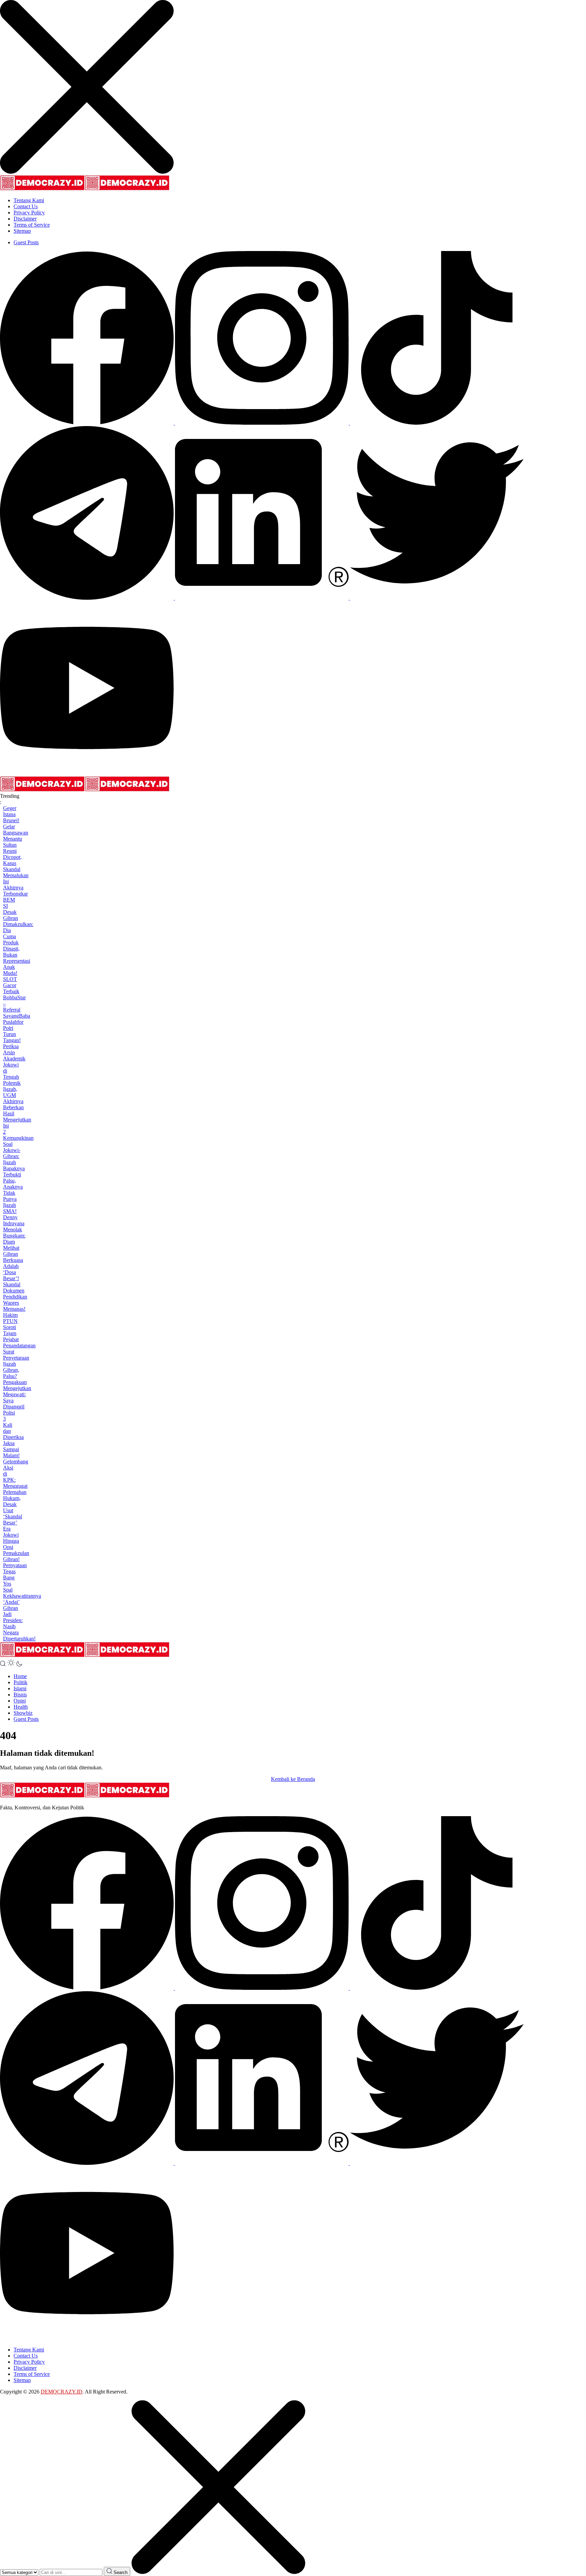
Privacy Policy (29, 213)
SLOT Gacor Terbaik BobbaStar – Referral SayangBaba (17, 997)
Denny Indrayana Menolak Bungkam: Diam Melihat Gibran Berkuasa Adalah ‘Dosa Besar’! (14, 1248)
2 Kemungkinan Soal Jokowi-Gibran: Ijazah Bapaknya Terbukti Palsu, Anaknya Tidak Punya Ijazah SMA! (18, 1171)
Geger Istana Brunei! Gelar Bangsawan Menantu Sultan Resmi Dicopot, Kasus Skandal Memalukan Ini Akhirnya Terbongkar (16, 851)
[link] (87, 423)
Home (20, 1676)
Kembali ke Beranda (293, 1779)
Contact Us (26, 206)
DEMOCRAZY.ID (62, 2392)
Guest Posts (26, 242)
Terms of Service (32, 225)
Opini (20, 1701)
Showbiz (23, 1713)
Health (21, 1707)
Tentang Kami (29, 200)
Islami (20, 1688)
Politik (21, 1682)
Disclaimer (25, 219)
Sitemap (22, 231)
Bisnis (20, 1695)
